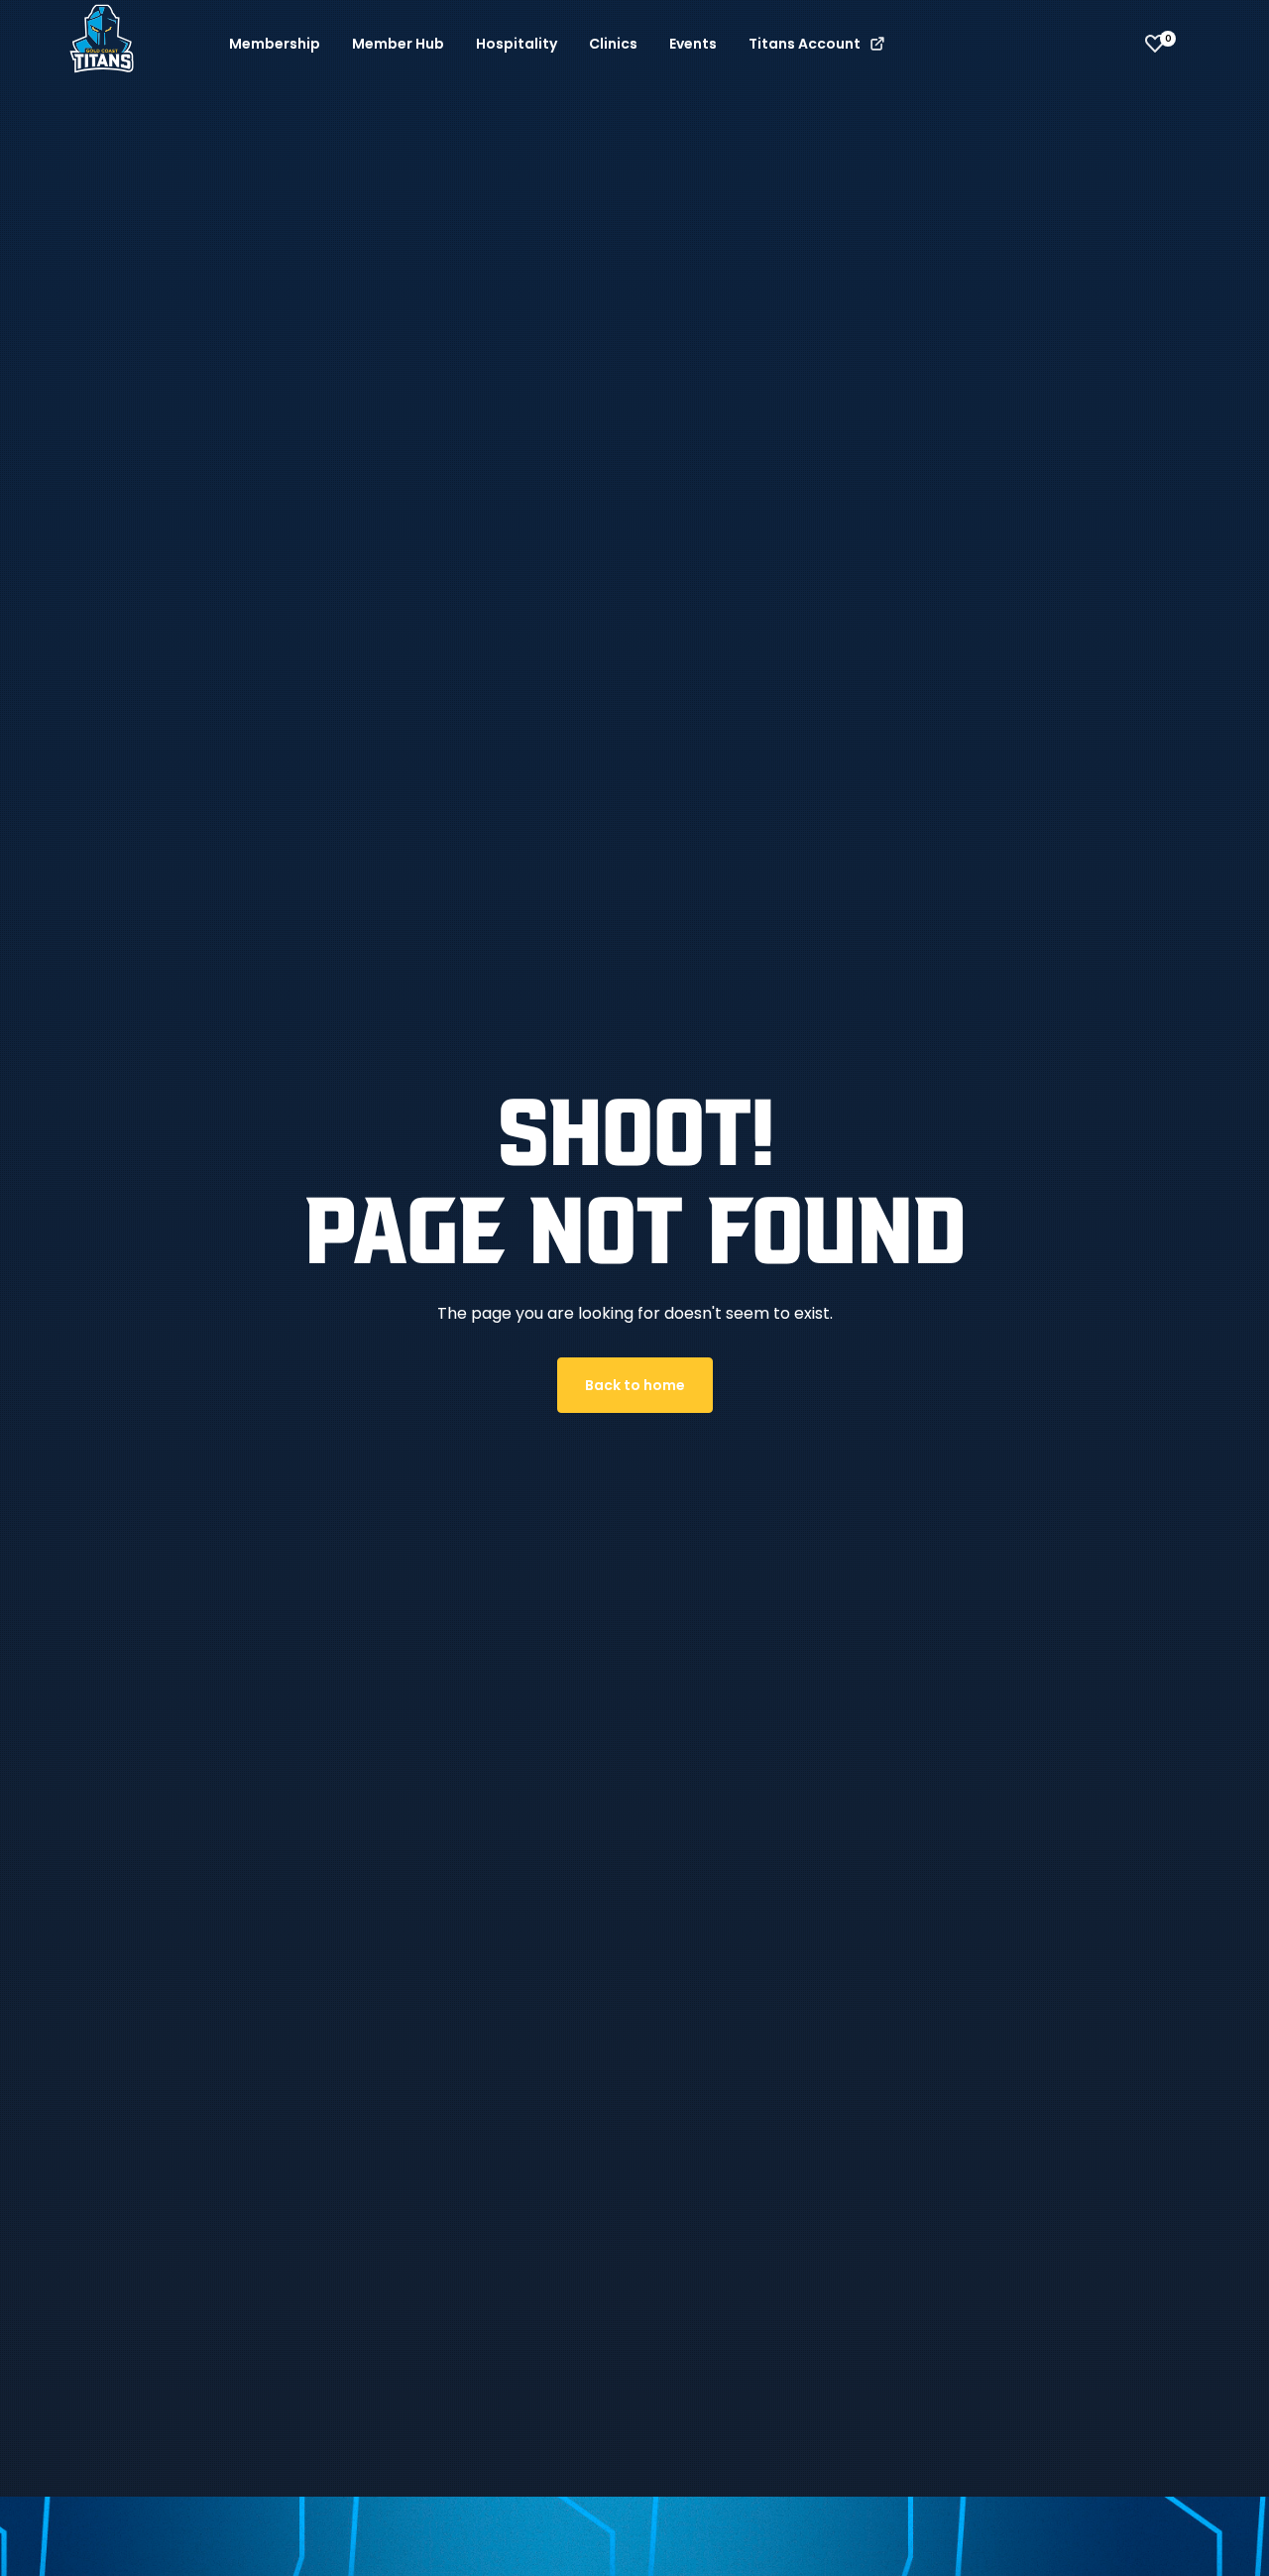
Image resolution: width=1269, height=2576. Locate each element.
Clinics (613, 44)
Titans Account (806, 44)
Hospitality (517, 44)
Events (693, 44)
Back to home (635, 1385)
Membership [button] (275, 44)
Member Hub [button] (398, 44)
